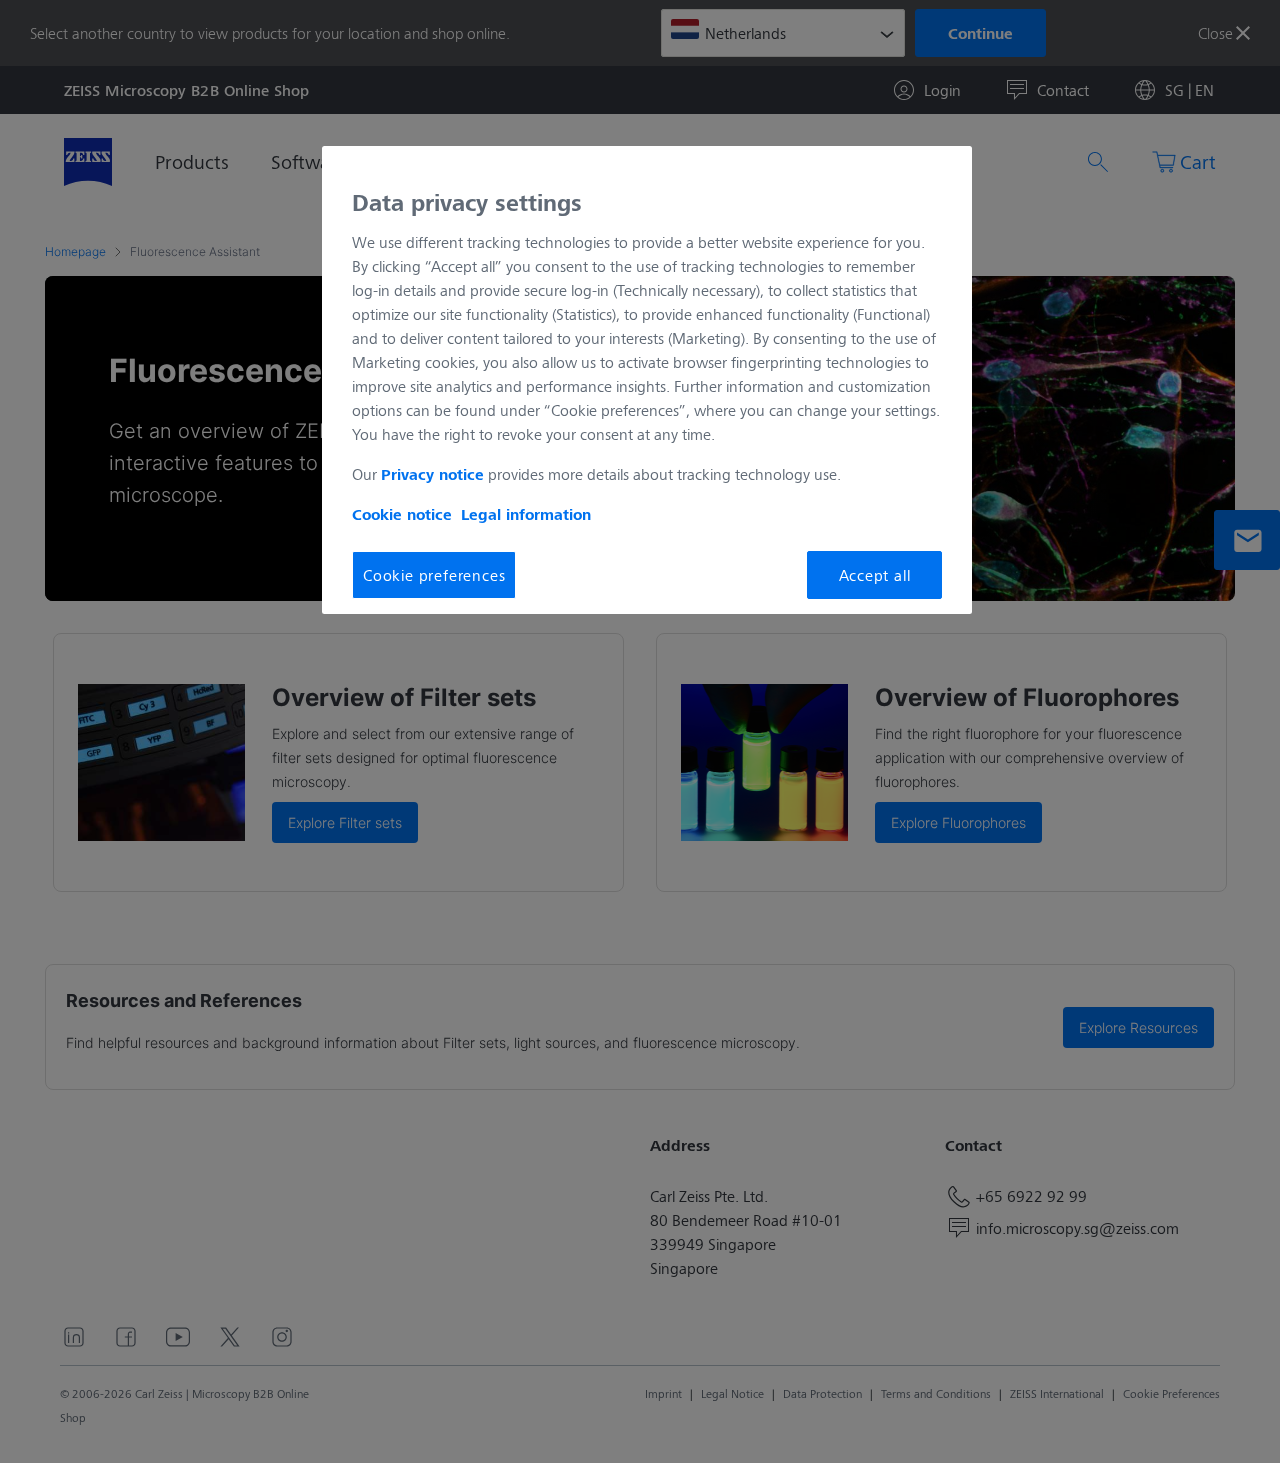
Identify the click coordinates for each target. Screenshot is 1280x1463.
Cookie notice (402, 514)
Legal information (526, 514)
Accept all (875, 574)
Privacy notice (432, 474)
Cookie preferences (434, 574)
